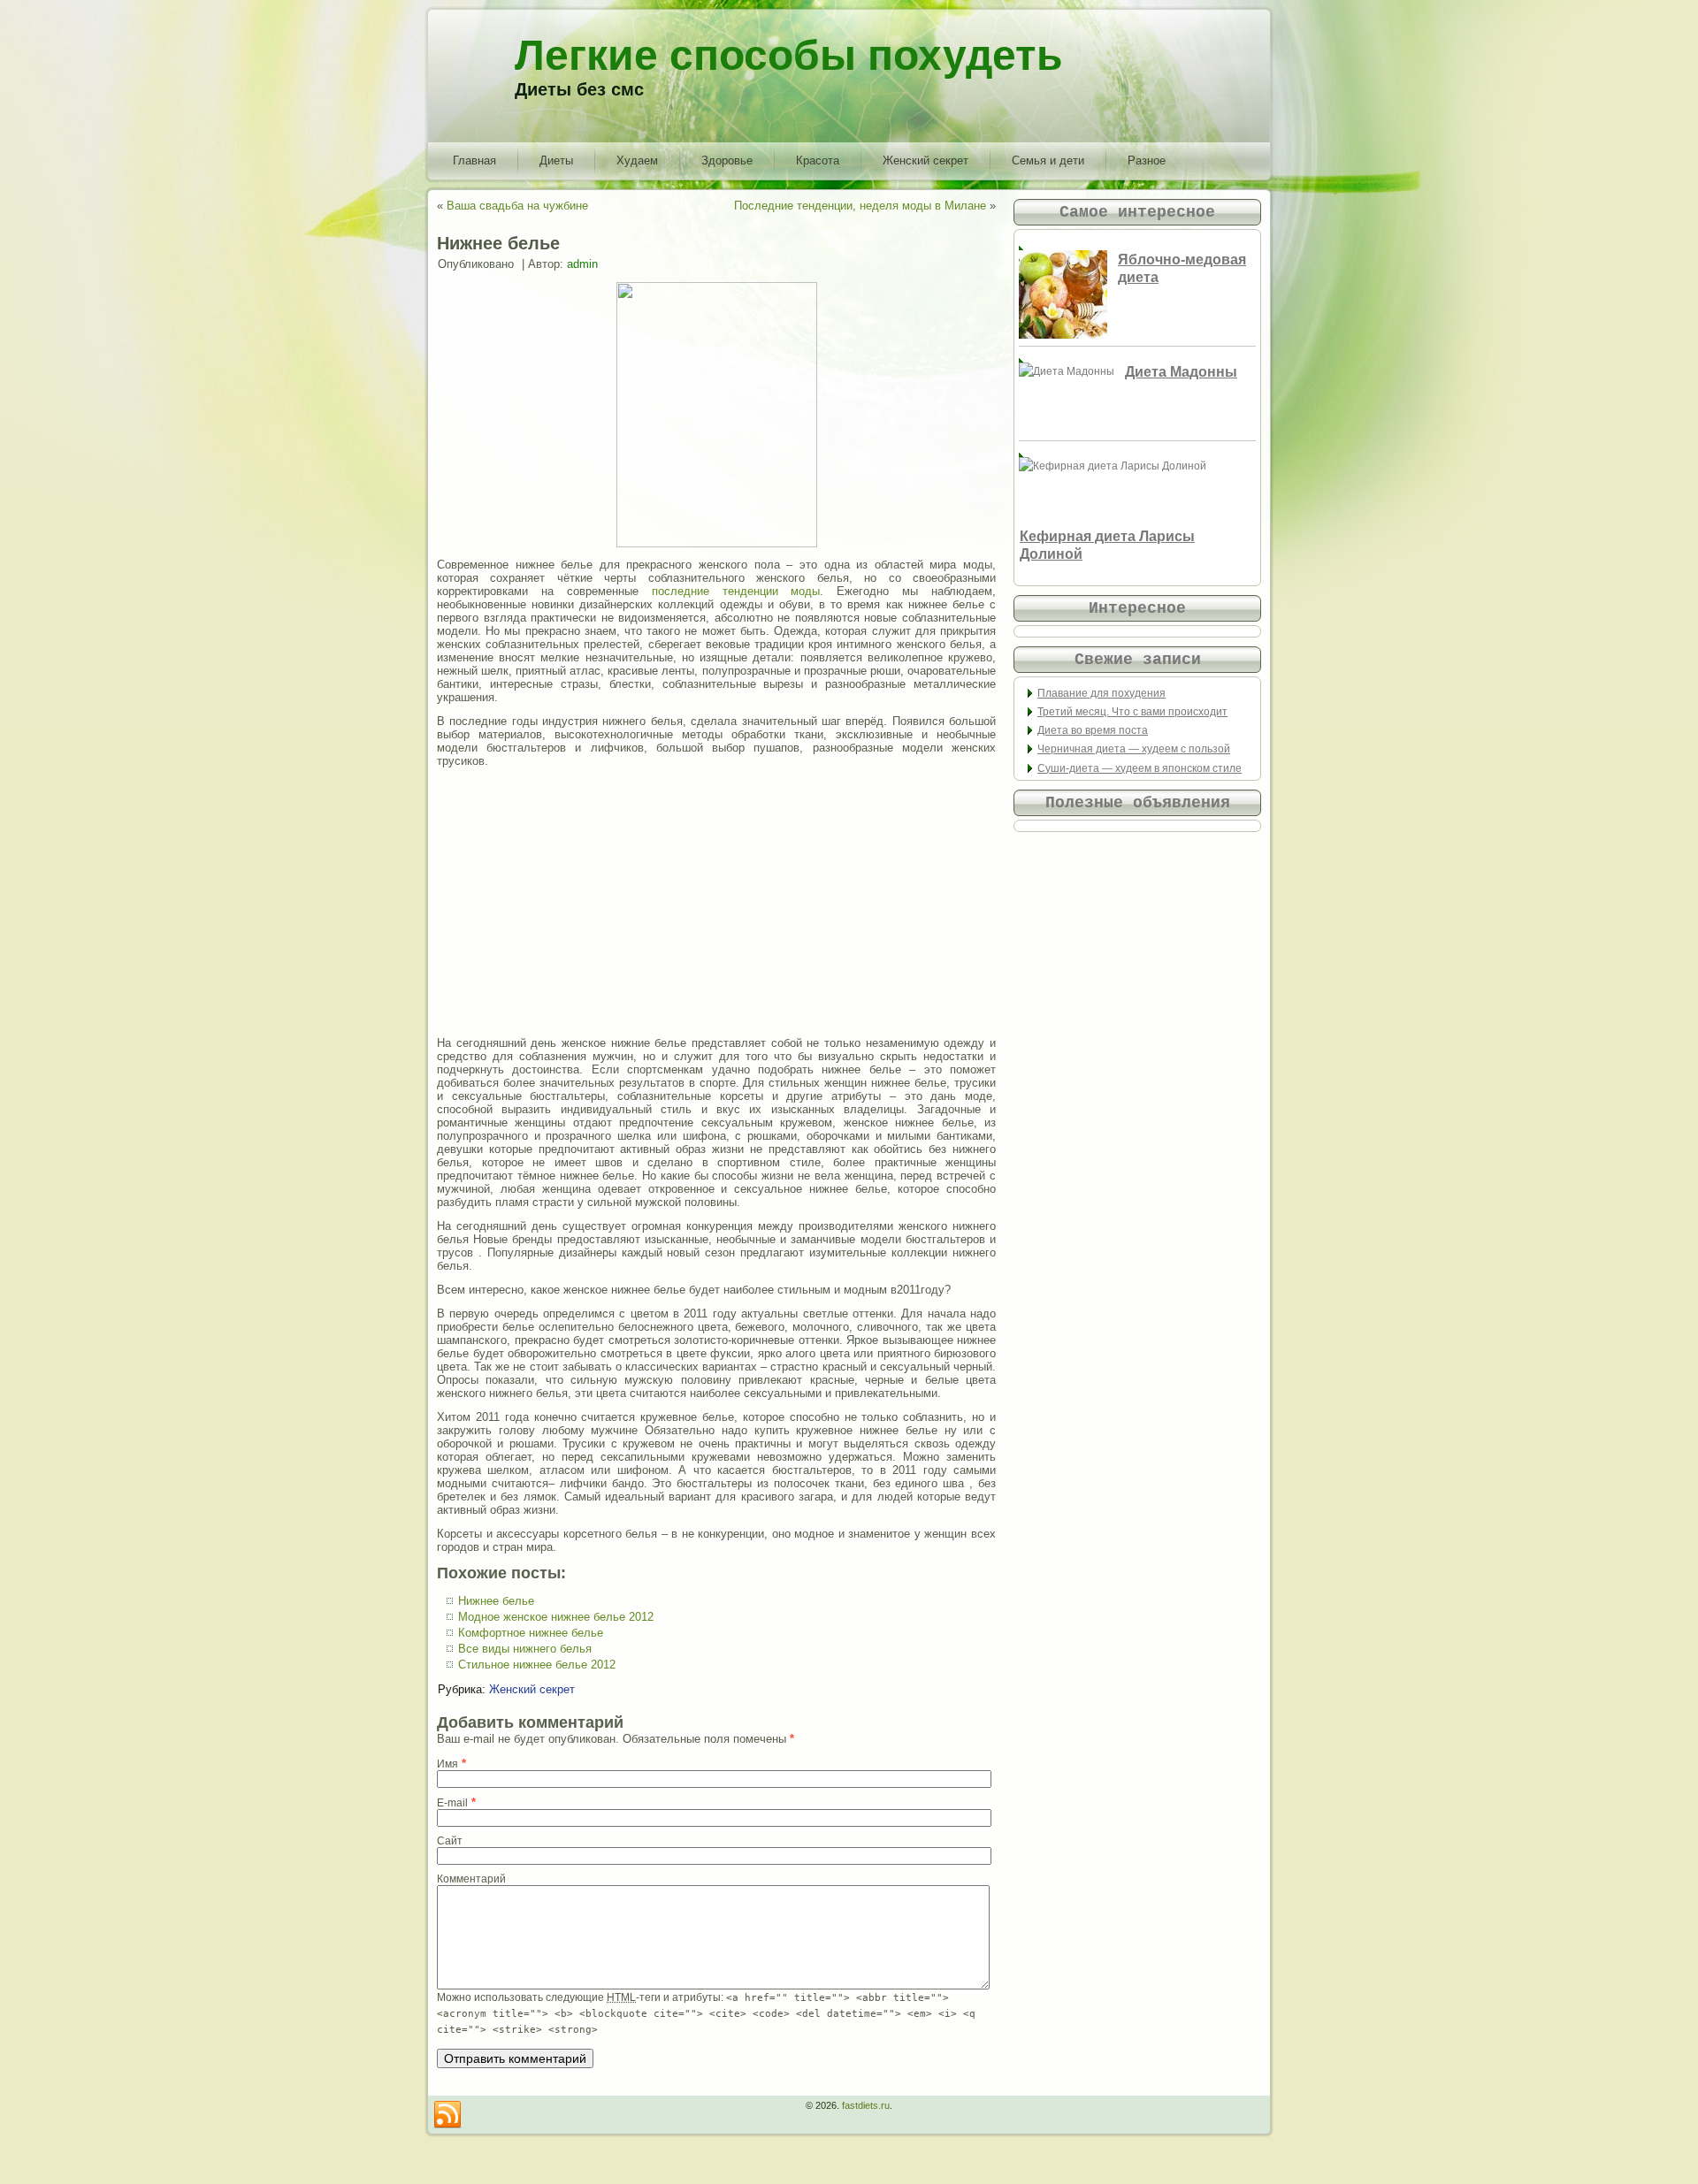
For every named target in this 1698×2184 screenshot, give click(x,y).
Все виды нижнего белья (525, 1649)
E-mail (452, 1803)
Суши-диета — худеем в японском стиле (1140, 768)
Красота (818, 160)
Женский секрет (925, 160)
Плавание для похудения (1101, 693)
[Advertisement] (716, 902)
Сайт (450, 1841)
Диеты (556, 160)
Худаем (637, 160)
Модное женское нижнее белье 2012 (556, 1617)
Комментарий (471, 1879)
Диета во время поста (1093, 730)
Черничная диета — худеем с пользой (1134, 749)
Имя (447, 1764)
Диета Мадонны (1181, 372)
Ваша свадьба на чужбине (517, 206)
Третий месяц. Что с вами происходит (1132, 712)
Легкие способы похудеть (789, 55)
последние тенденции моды (736, 591)
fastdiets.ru (866, 2105)
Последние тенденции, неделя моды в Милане (860, 206)
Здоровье (727, 160)
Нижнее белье (496, 1601)
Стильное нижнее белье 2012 (537, 1665)
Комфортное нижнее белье (531, 1633)
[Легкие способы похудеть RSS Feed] (447, 2115)
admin (582, 264)
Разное (1147, 160)
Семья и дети (1048, 160)
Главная (474, 160)
